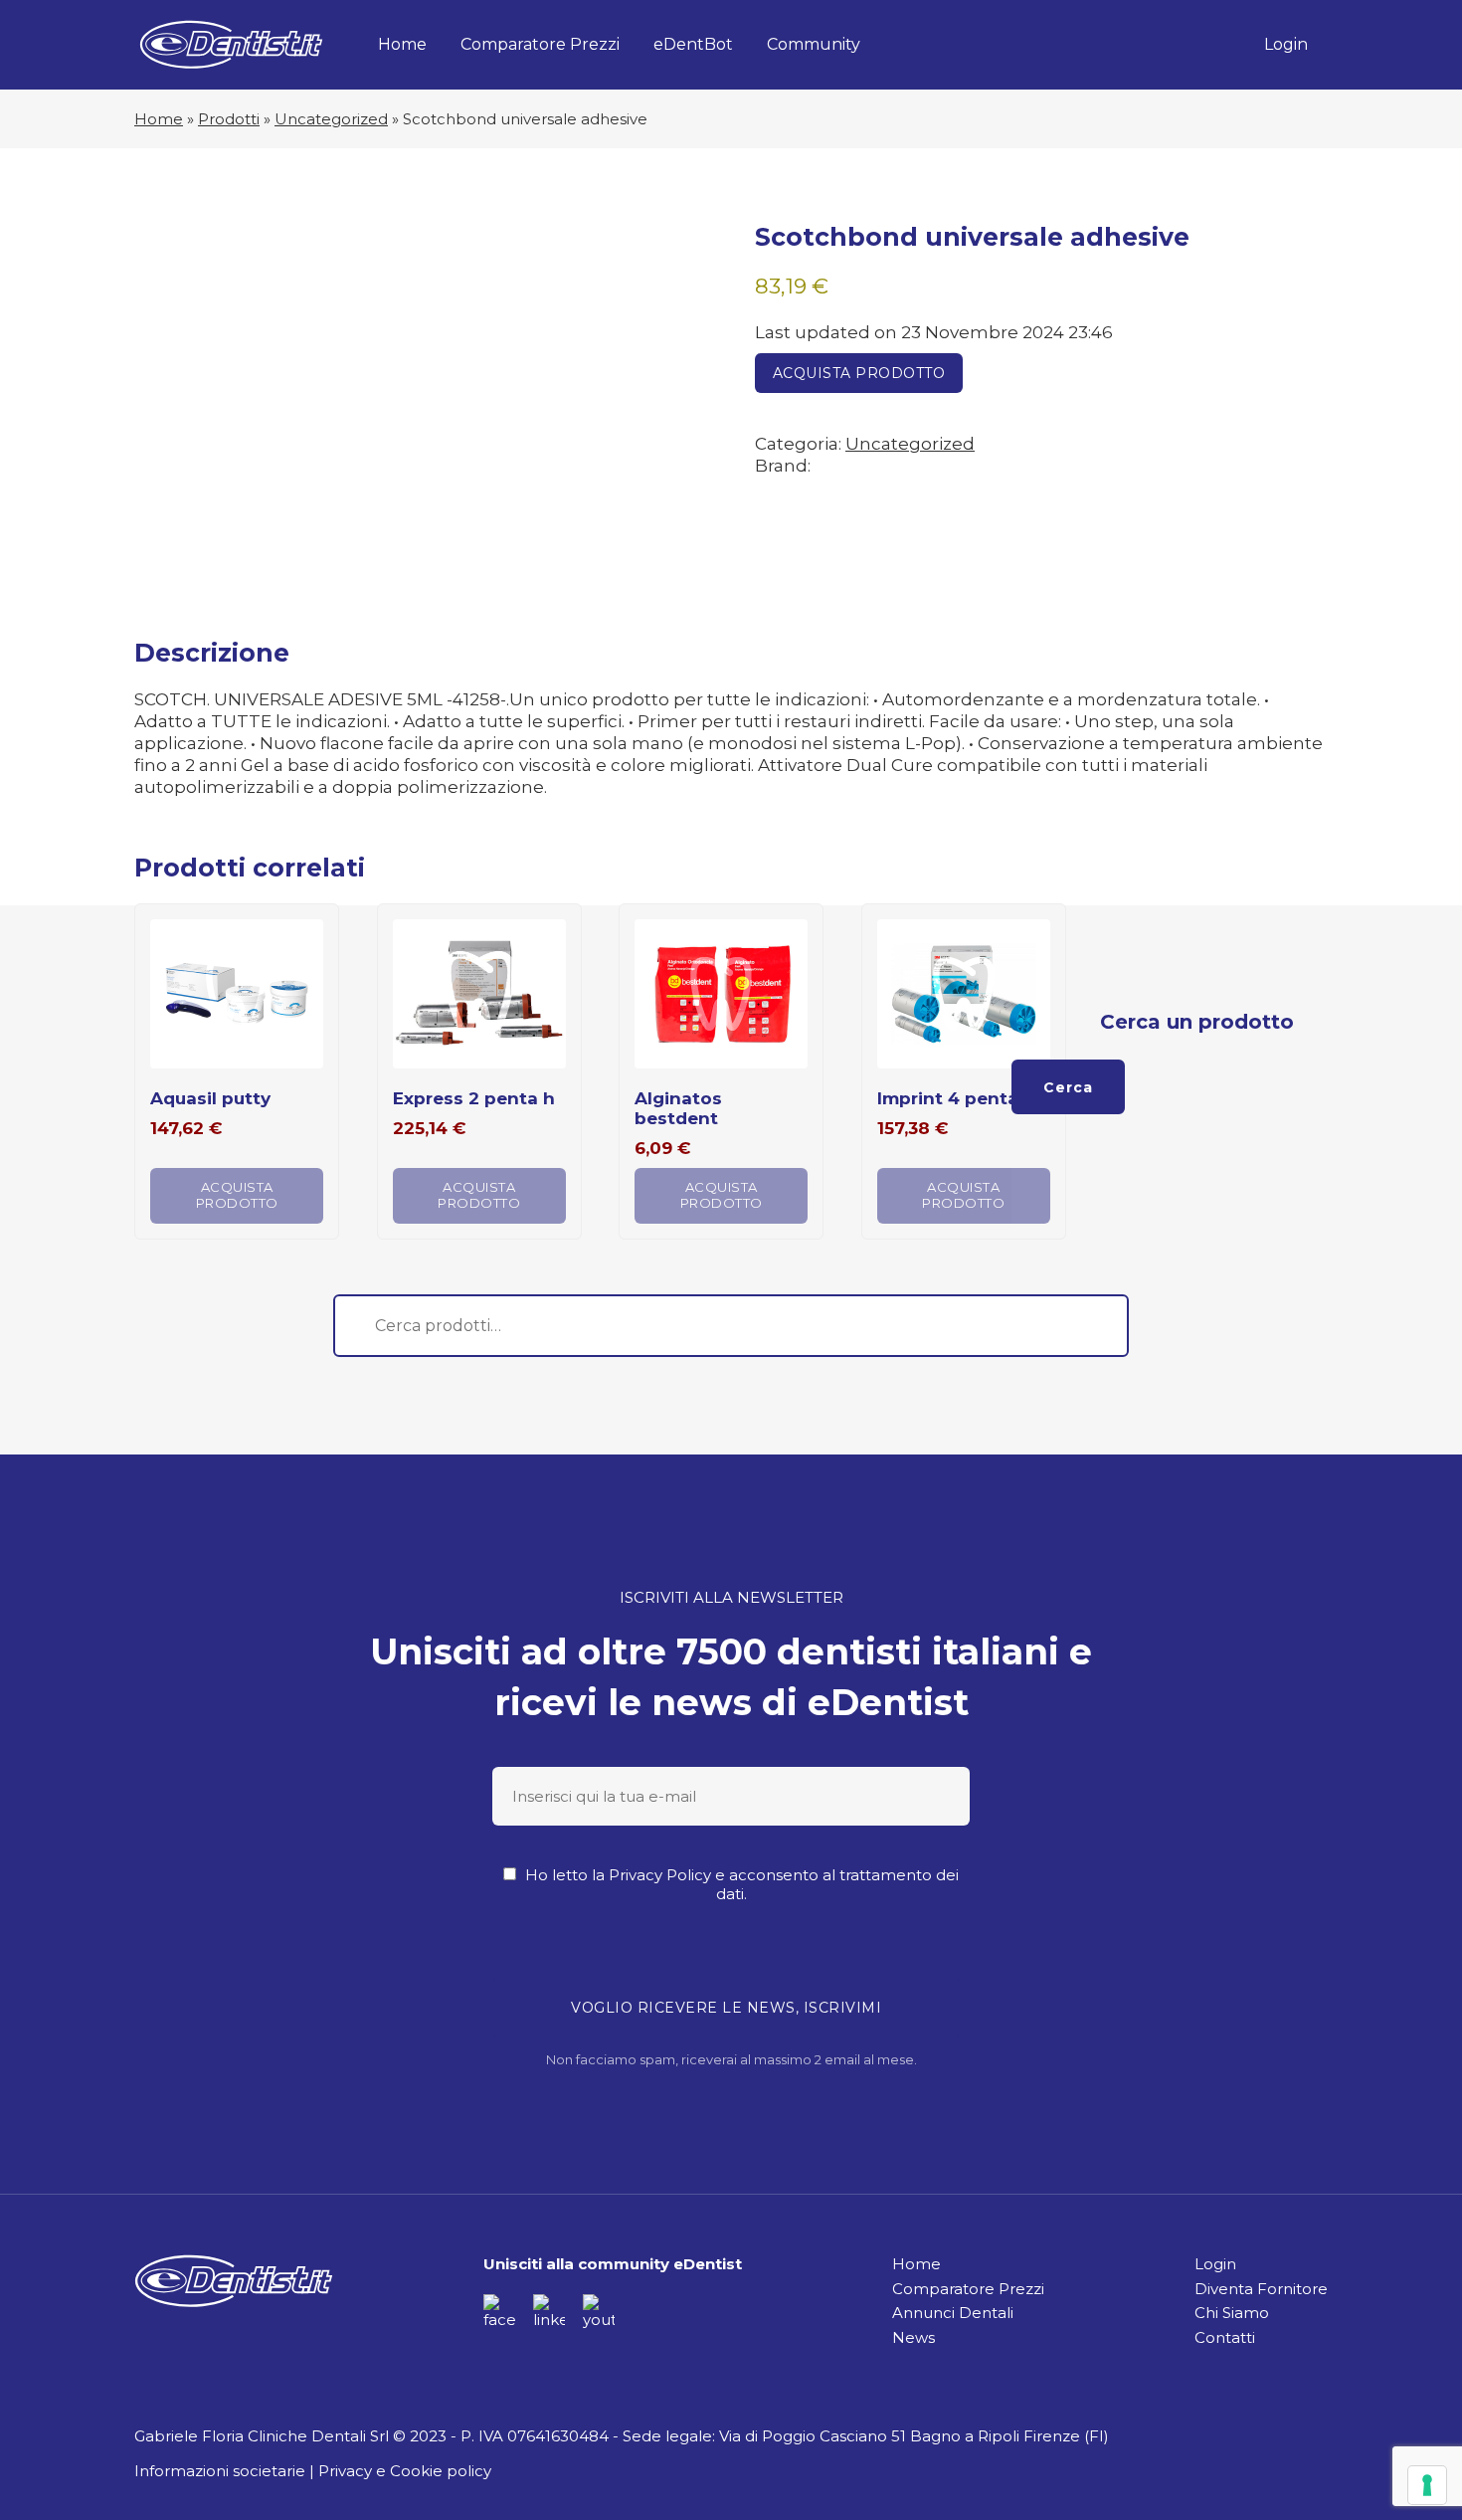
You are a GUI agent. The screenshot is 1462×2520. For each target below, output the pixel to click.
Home (402, 44)
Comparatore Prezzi (540, 44)
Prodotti (229, 119)
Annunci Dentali (953, 2313)
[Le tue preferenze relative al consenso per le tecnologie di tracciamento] (1427, 2485)
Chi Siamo (1232, 2313)
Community (814, 44)
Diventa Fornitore (1261, 2289)
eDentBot (693, 44)
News (914, 2337)
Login (1286, 44)
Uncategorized (331, 119)
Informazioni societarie (220, 2471)
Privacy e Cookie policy (405, 2471)
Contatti (1225, 2337)
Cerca (1068, 1087)
